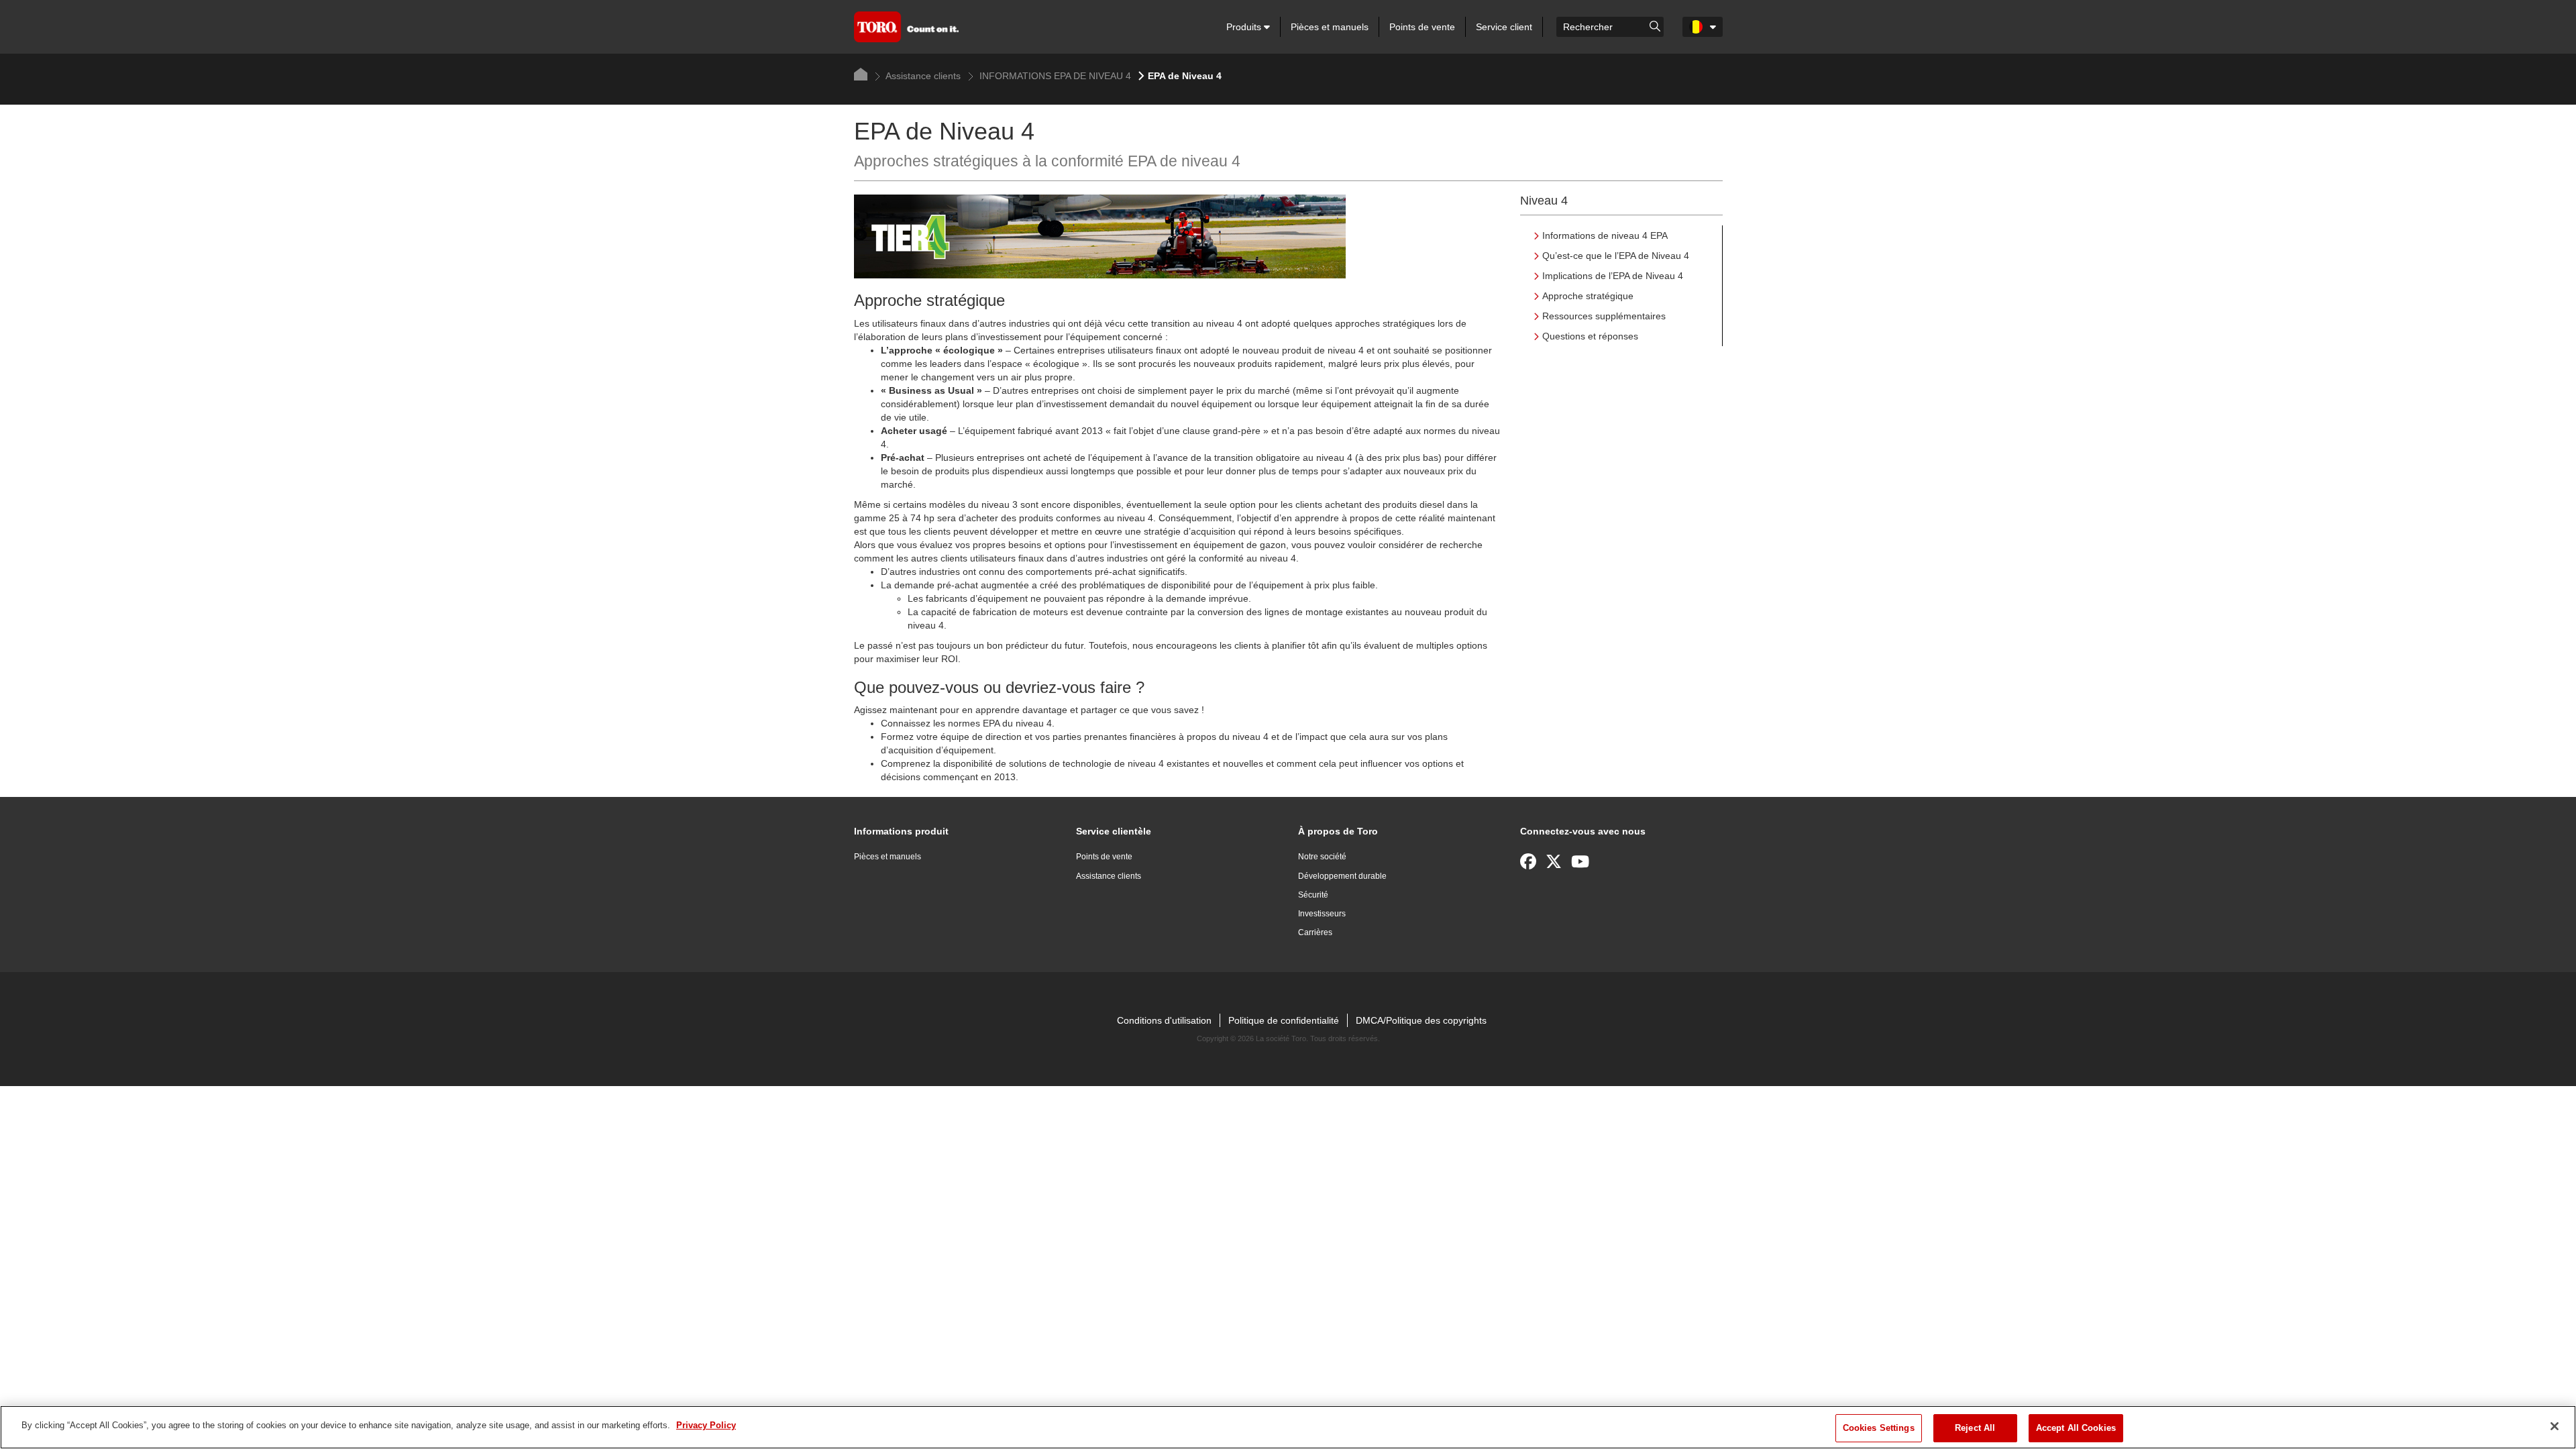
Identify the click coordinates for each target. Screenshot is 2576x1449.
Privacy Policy (706, 1425)
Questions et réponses (1590, 336)
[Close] (2555, 1426)
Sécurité (1313, 895)
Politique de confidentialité (1284, 1020)
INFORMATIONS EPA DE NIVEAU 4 (1054, 76)
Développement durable (1342, 876)
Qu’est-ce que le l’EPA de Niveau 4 (1616, 256)
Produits (1245, 27)
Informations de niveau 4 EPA (1605, 235)
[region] (1288, 1427)
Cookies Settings (1879, 1428)
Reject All (1975, 1428)
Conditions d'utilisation (1164, 1020)
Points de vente (1422, 27)
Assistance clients (922, 76)
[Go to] (1655, 25)
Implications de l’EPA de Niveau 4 (1613, 276)
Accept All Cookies (2076, 1428)
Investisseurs (1322, 914)
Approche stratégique (1588, 296)
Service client (1504, 27)
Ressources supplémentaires (1604, 316)
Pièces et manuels (1330, 27)
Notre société (1322, 857)
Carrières (1315, 932)
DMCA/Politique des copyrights (1421, 1020)
